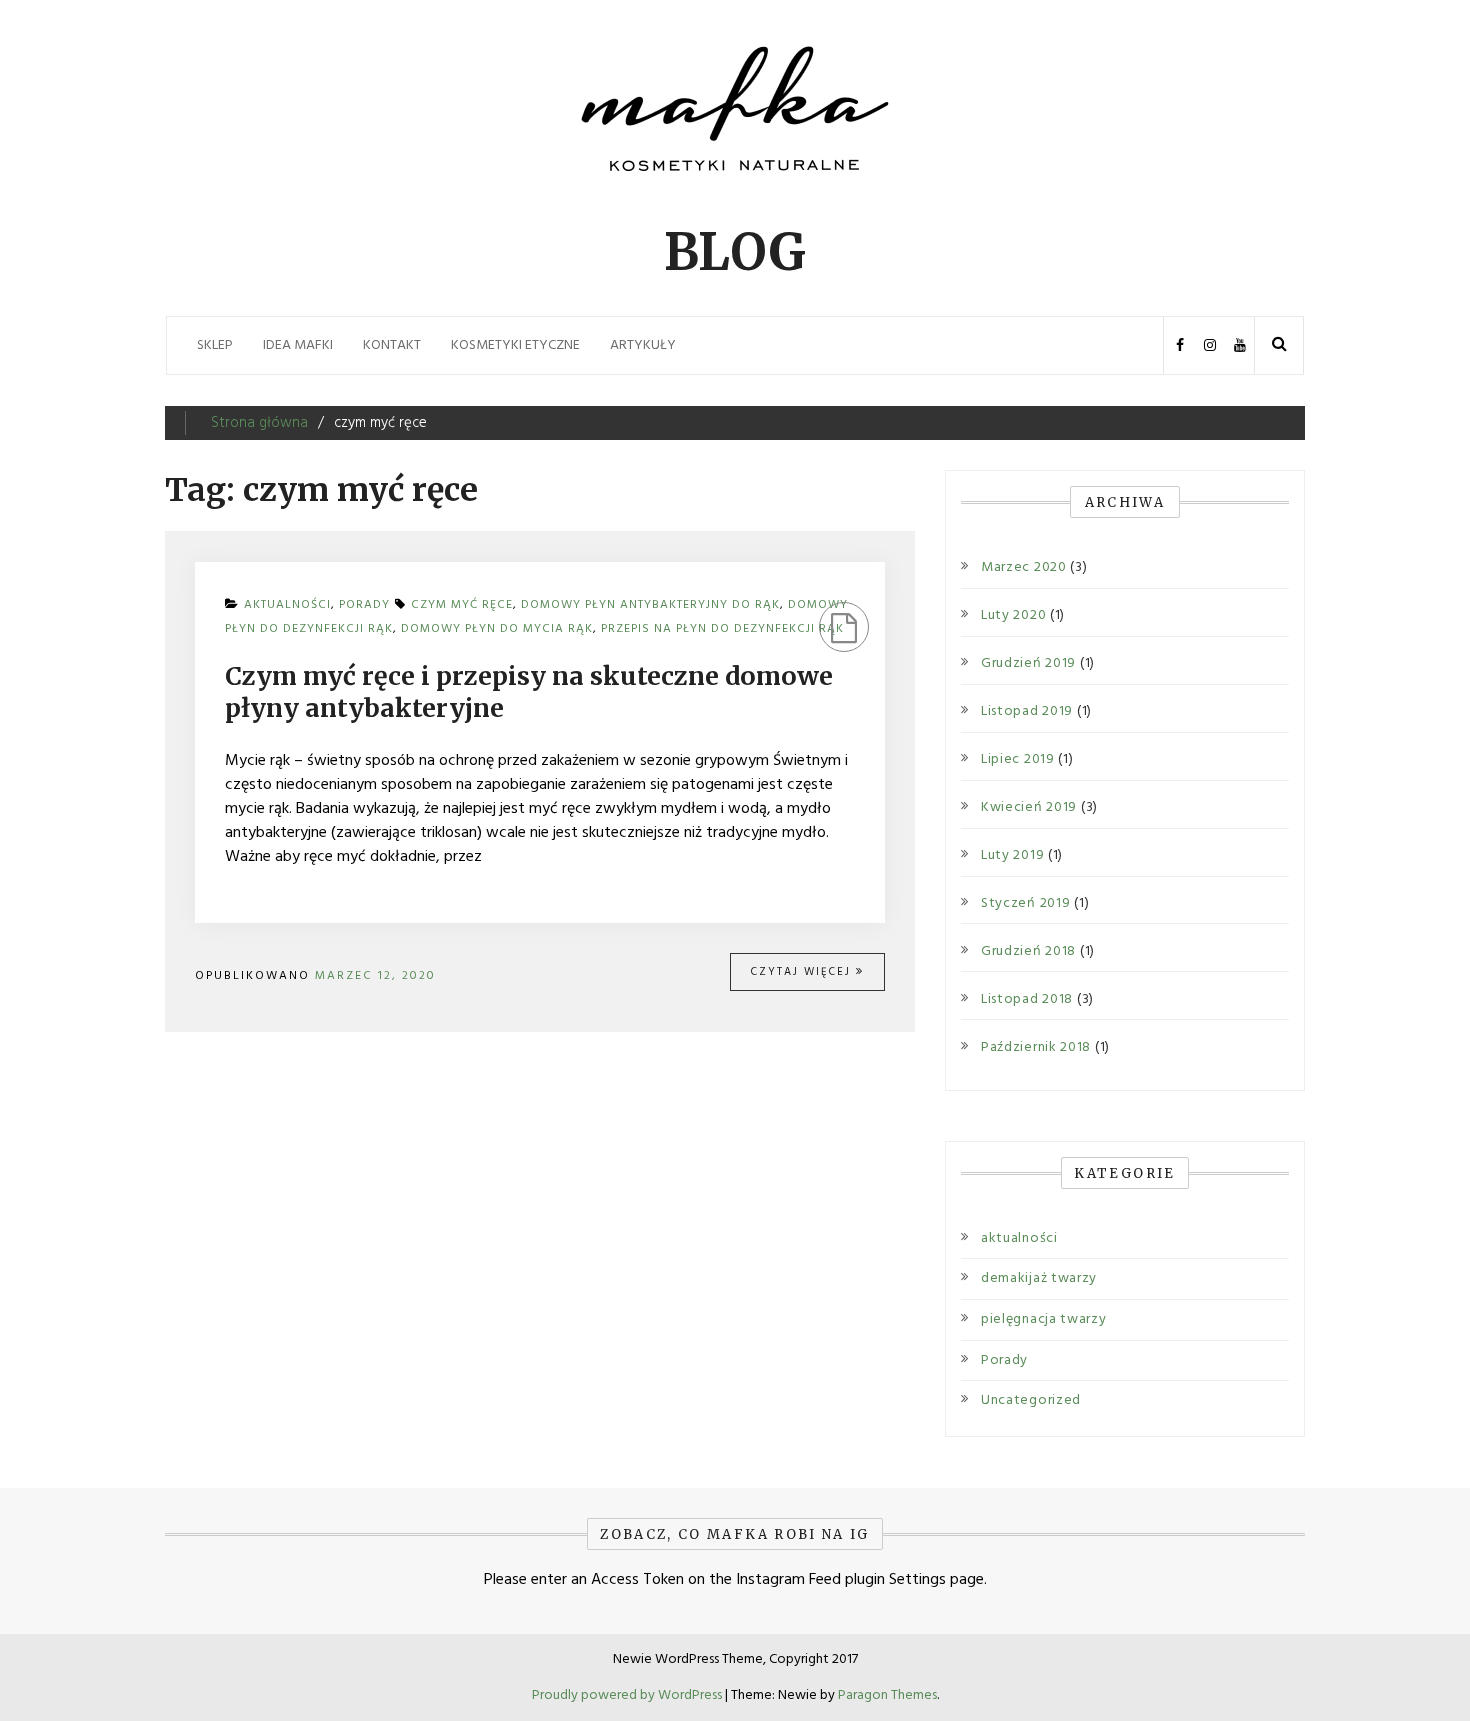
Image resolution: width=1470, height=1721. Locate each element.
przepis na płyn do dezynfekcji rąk (722, 629)
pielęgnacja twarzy (1044, 1319)
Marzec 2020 (1024, 568)
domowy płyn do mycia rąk (497, 629)
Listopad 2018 (1027, 1000)
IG (1209, 345)
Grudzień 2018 (1028, 952)
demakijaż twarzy (1039, 1278)
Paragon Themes (887, 1695)
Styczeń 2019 (1025, 904)
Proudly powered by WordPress (628, 1695)
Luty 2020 (1013, 616)
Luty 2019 (1012, 856)
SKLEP (215, 345)
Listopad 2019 (1027, 712)
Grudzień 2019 (1028, 664)
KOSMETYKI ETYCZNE (515, 345)
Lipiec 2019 (1018, 760)
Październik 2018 (1036, 1048)
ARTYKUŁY (643, 345)
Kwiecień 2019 (1029, 808)
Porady (1004, 1360)
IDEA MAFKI (298, 345)
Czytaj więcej (803, 972)
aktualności (1019, 1238)
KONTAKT (392, 345)
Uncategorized (1031, 1400)
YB (1239, 345)
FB (1179, 345)
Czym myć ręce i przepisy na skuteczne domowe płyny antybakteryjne (529, 692)
